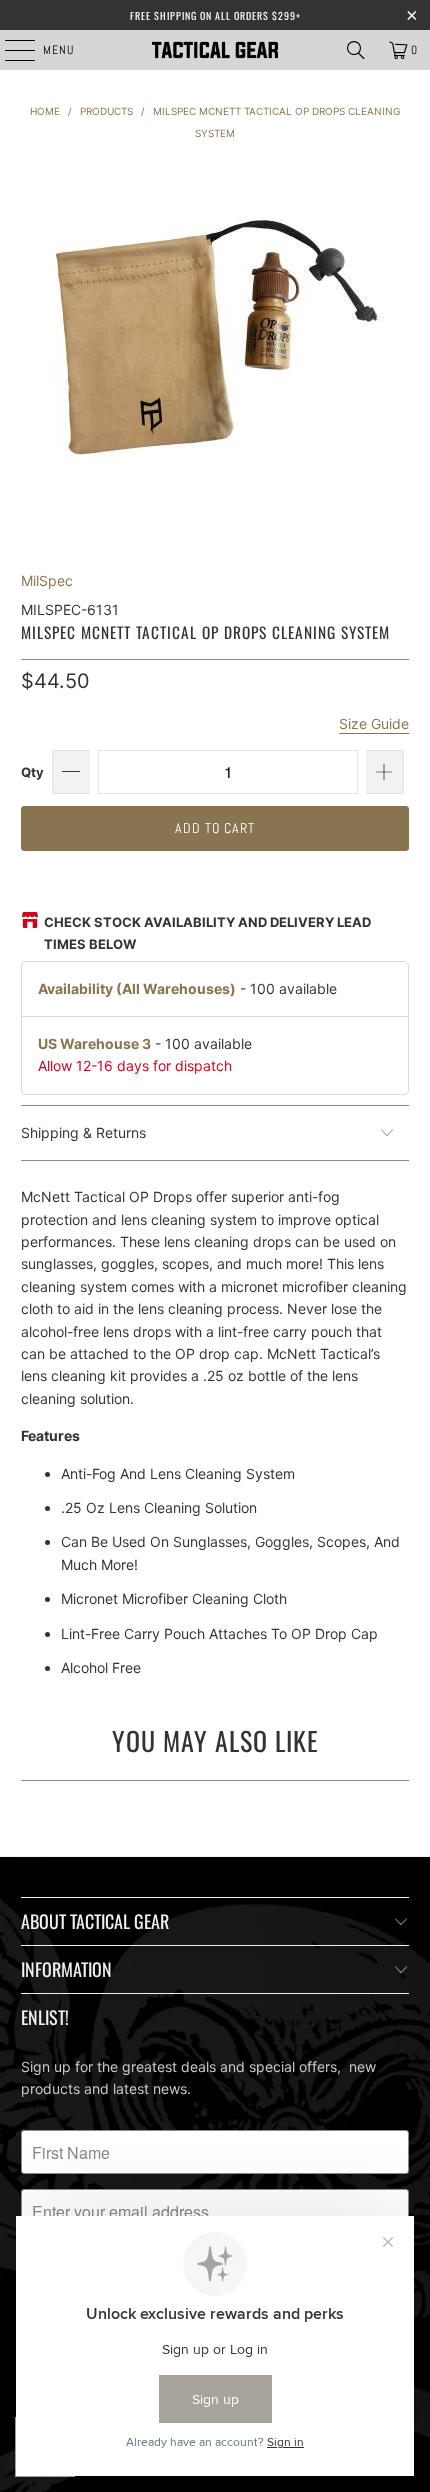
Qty (32, 772)
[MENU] (9, 50)
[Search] (356, 50)
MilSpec (47, 580)
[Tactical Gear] (215, 50)
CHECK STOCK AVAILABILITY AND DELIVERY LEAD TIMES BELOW (207, 933)
